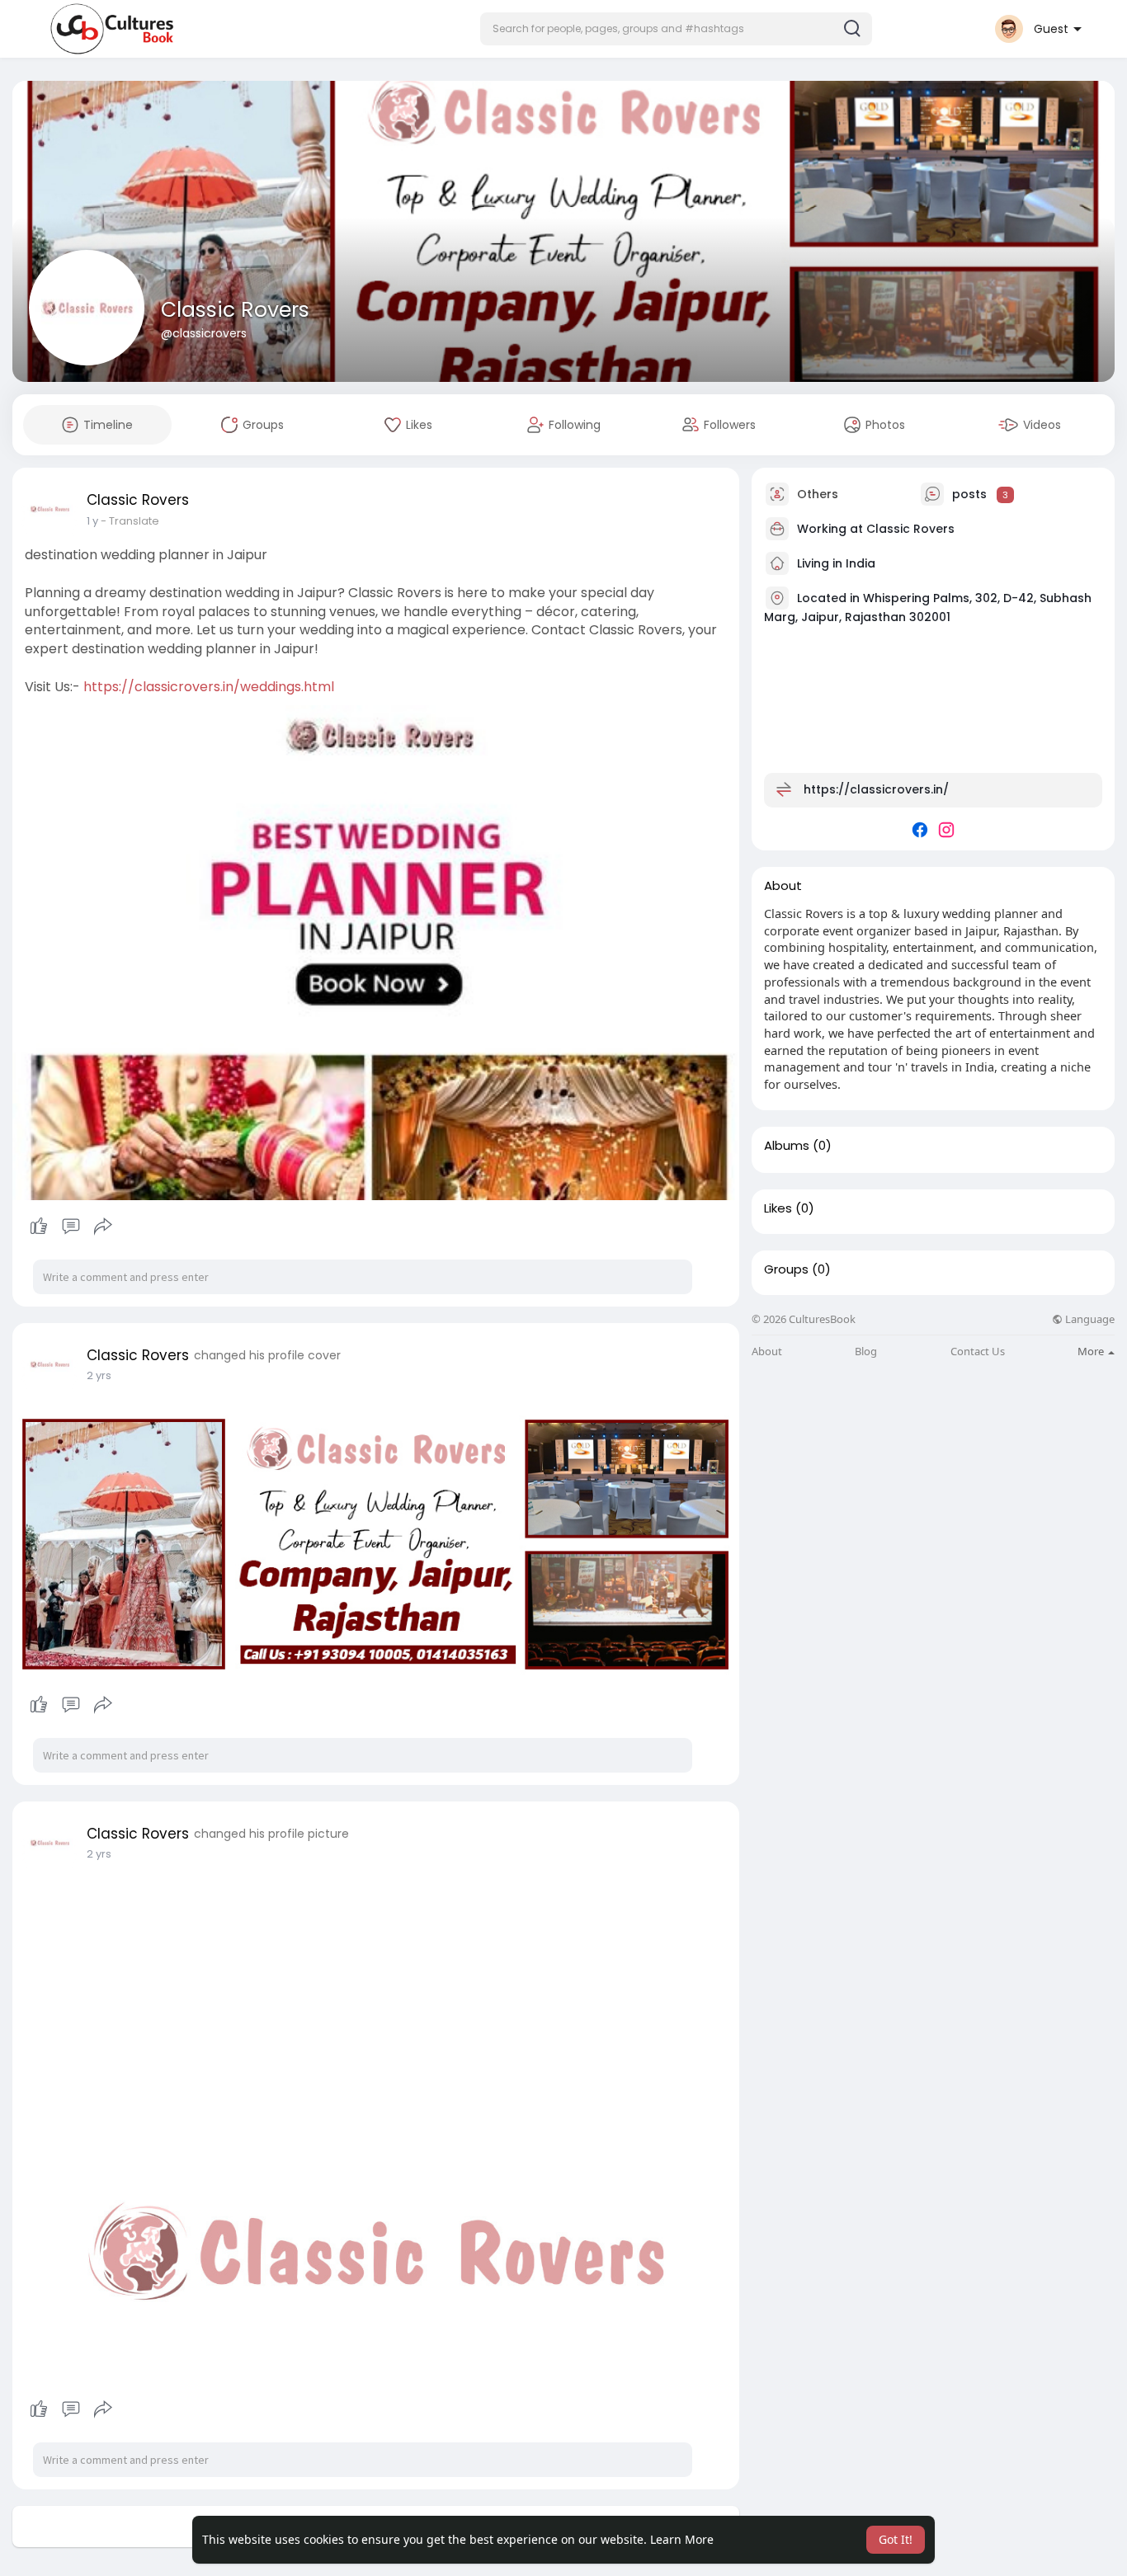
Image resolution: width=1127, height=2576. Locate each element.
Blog (866, 1352)
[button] (676, 29)
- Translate (130, 521)
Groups (786, 1269)
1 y (92, 521)
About (767, 1352)
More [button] (1092, 1351)
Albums (787, 1146)
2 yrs (99, 1375)
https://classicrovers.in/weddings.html (209, 687)
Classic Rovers (235, 310)
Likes (778, 1208)
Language (1089, 1319)
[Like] (71, 1227)
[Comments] (71, 1227)
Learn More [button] (682, 2539)
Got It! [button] (896, 2539)
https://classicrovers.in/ (876, 789)
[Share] (103, 1227)
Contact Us (978, 1352)
